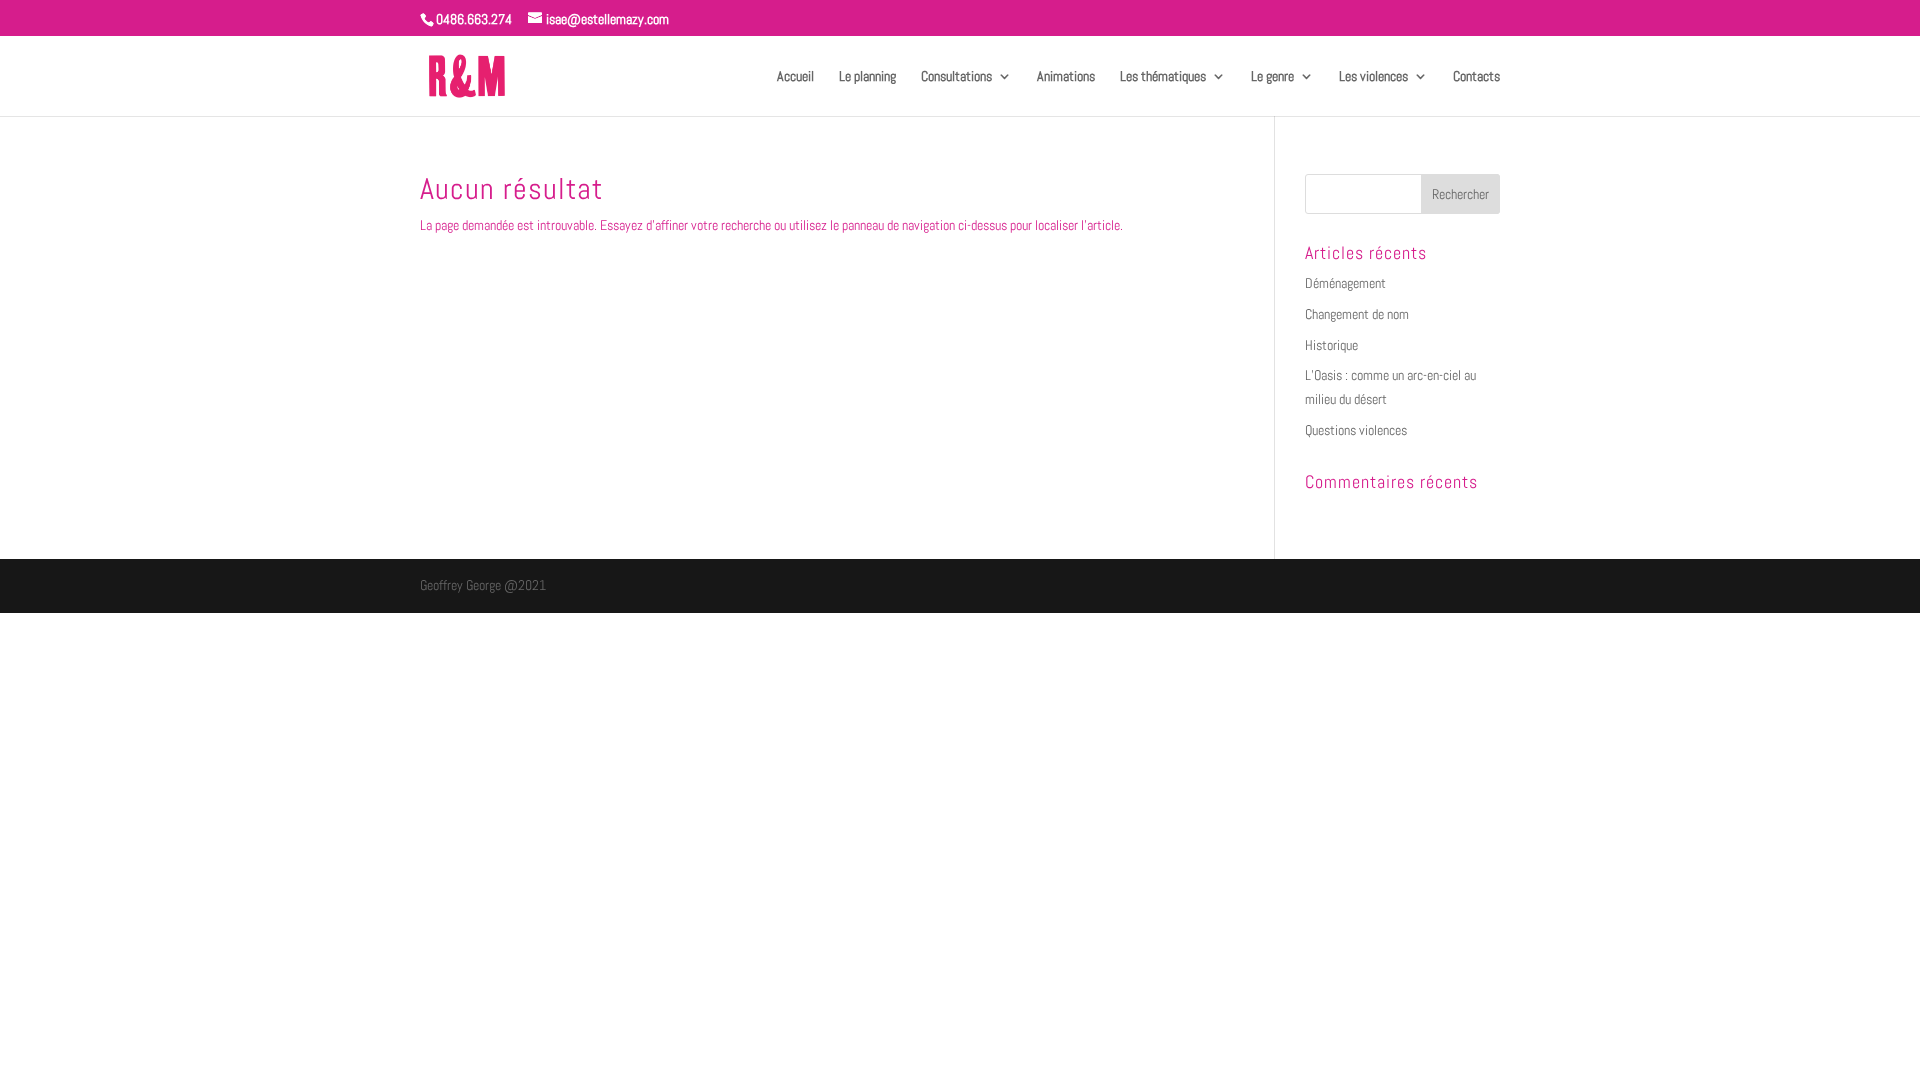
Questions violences (1356, 430)
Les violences (1373, 77)
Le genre (1272, 77)
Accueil (795, 77)
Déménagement (1345, 283)
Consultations (956, 77)
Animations (1066, 77)
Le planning (867, 77)
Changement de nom (1357, 314)
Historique (1331, 345)
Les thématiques (1163, 77)
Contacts (1476, 77)
